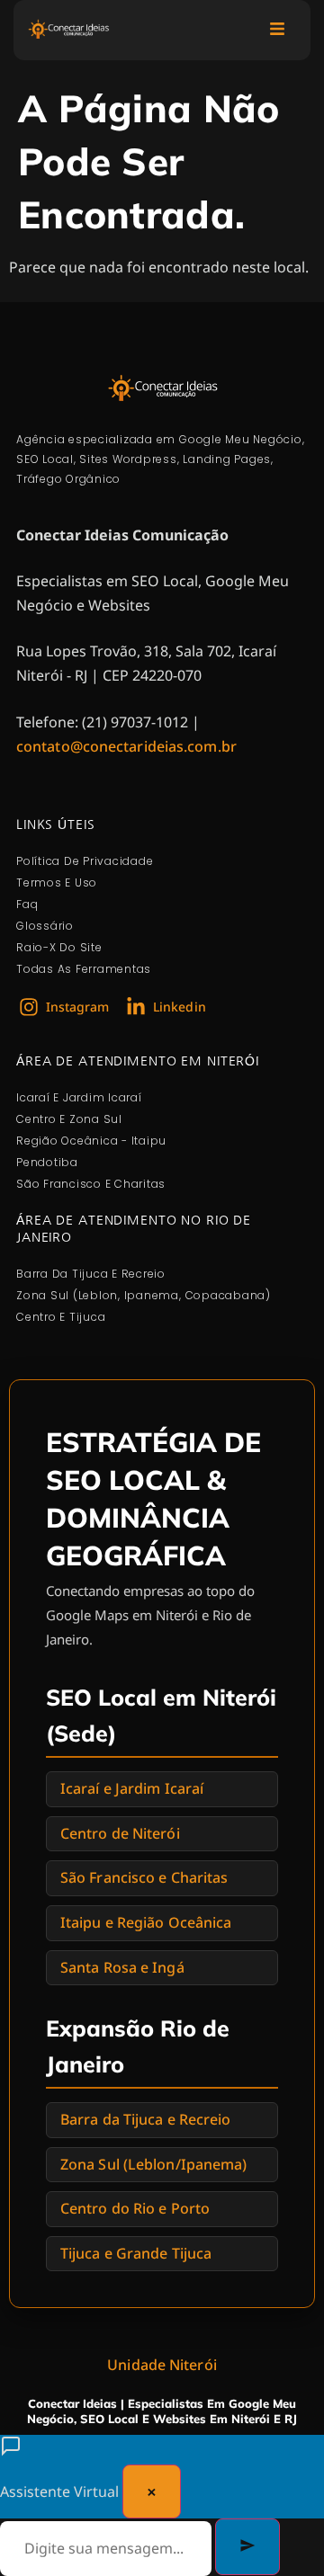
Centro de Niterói (120, 1833)
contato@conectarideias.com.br (126, 746)
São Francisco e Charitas (144, 1877)
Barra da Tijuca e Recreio (146, 2119)
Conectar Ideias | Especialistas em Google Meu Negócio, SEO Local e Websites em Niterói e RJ (162, 2411)
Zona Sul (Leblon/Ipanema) (154, 2164)
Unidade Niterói (162, 2365)
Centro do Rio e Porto (135, 2208)
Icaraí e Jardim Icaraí (132, 1788)
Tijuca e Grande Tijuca (136, 2253)
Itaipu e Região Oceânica (146, 1922)
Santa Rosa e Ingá (122, 1967)
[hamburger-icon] (277, 30)
